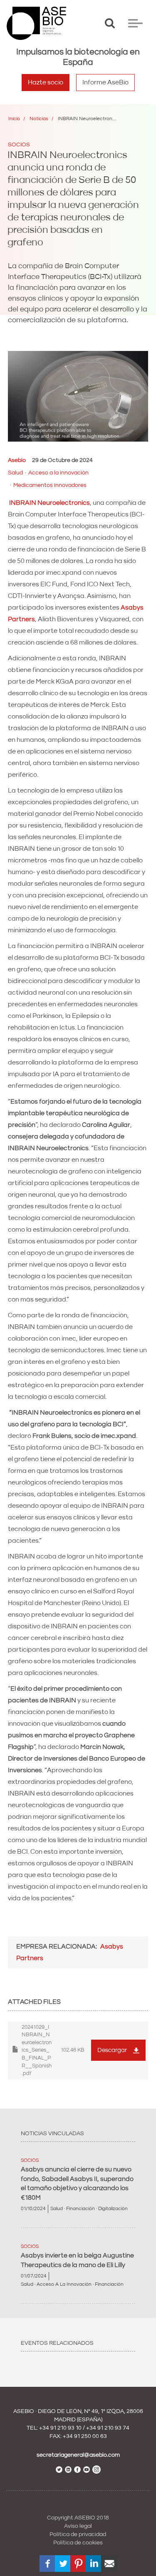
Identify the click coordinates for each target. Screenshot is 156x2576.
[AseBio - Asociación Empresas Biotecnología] (36, 23)
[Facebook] (48, 2564)
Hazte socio (46, 82)
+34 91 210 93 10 (60, 2428)
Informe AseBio (105, 82)
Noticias (39, 119)
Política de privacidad (78, 2534)
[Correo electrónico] (109, 2564)
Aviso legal (78, 2526)
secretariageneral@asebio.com (78, 2455)
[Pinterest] (79, 2564)
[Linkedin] (94, 2564)
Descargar (112, 2050)
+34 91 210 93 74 (108, 2428)
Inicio (14, 119)
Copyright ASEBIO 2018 (78, 2518)
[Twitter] (63, 2564)
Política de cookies (78, 2543)
